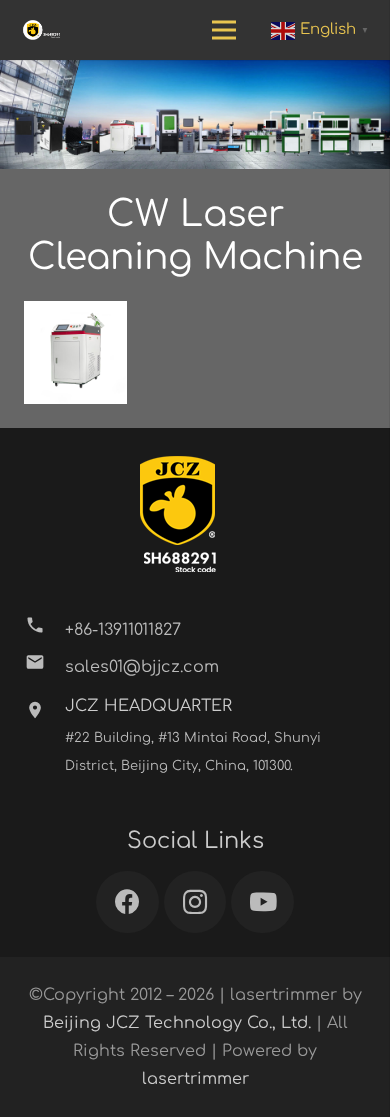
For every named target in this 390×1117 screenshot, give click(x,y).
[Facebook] (127, 902)
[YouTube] (262, 902)
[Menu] (224, 30)
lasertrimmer (195, 1079)
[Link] (41, 30)
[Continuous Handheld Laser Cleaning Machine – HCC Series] (75, 352)
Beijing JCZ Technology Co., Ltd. (177, 1023)
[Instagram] (195, 902)
